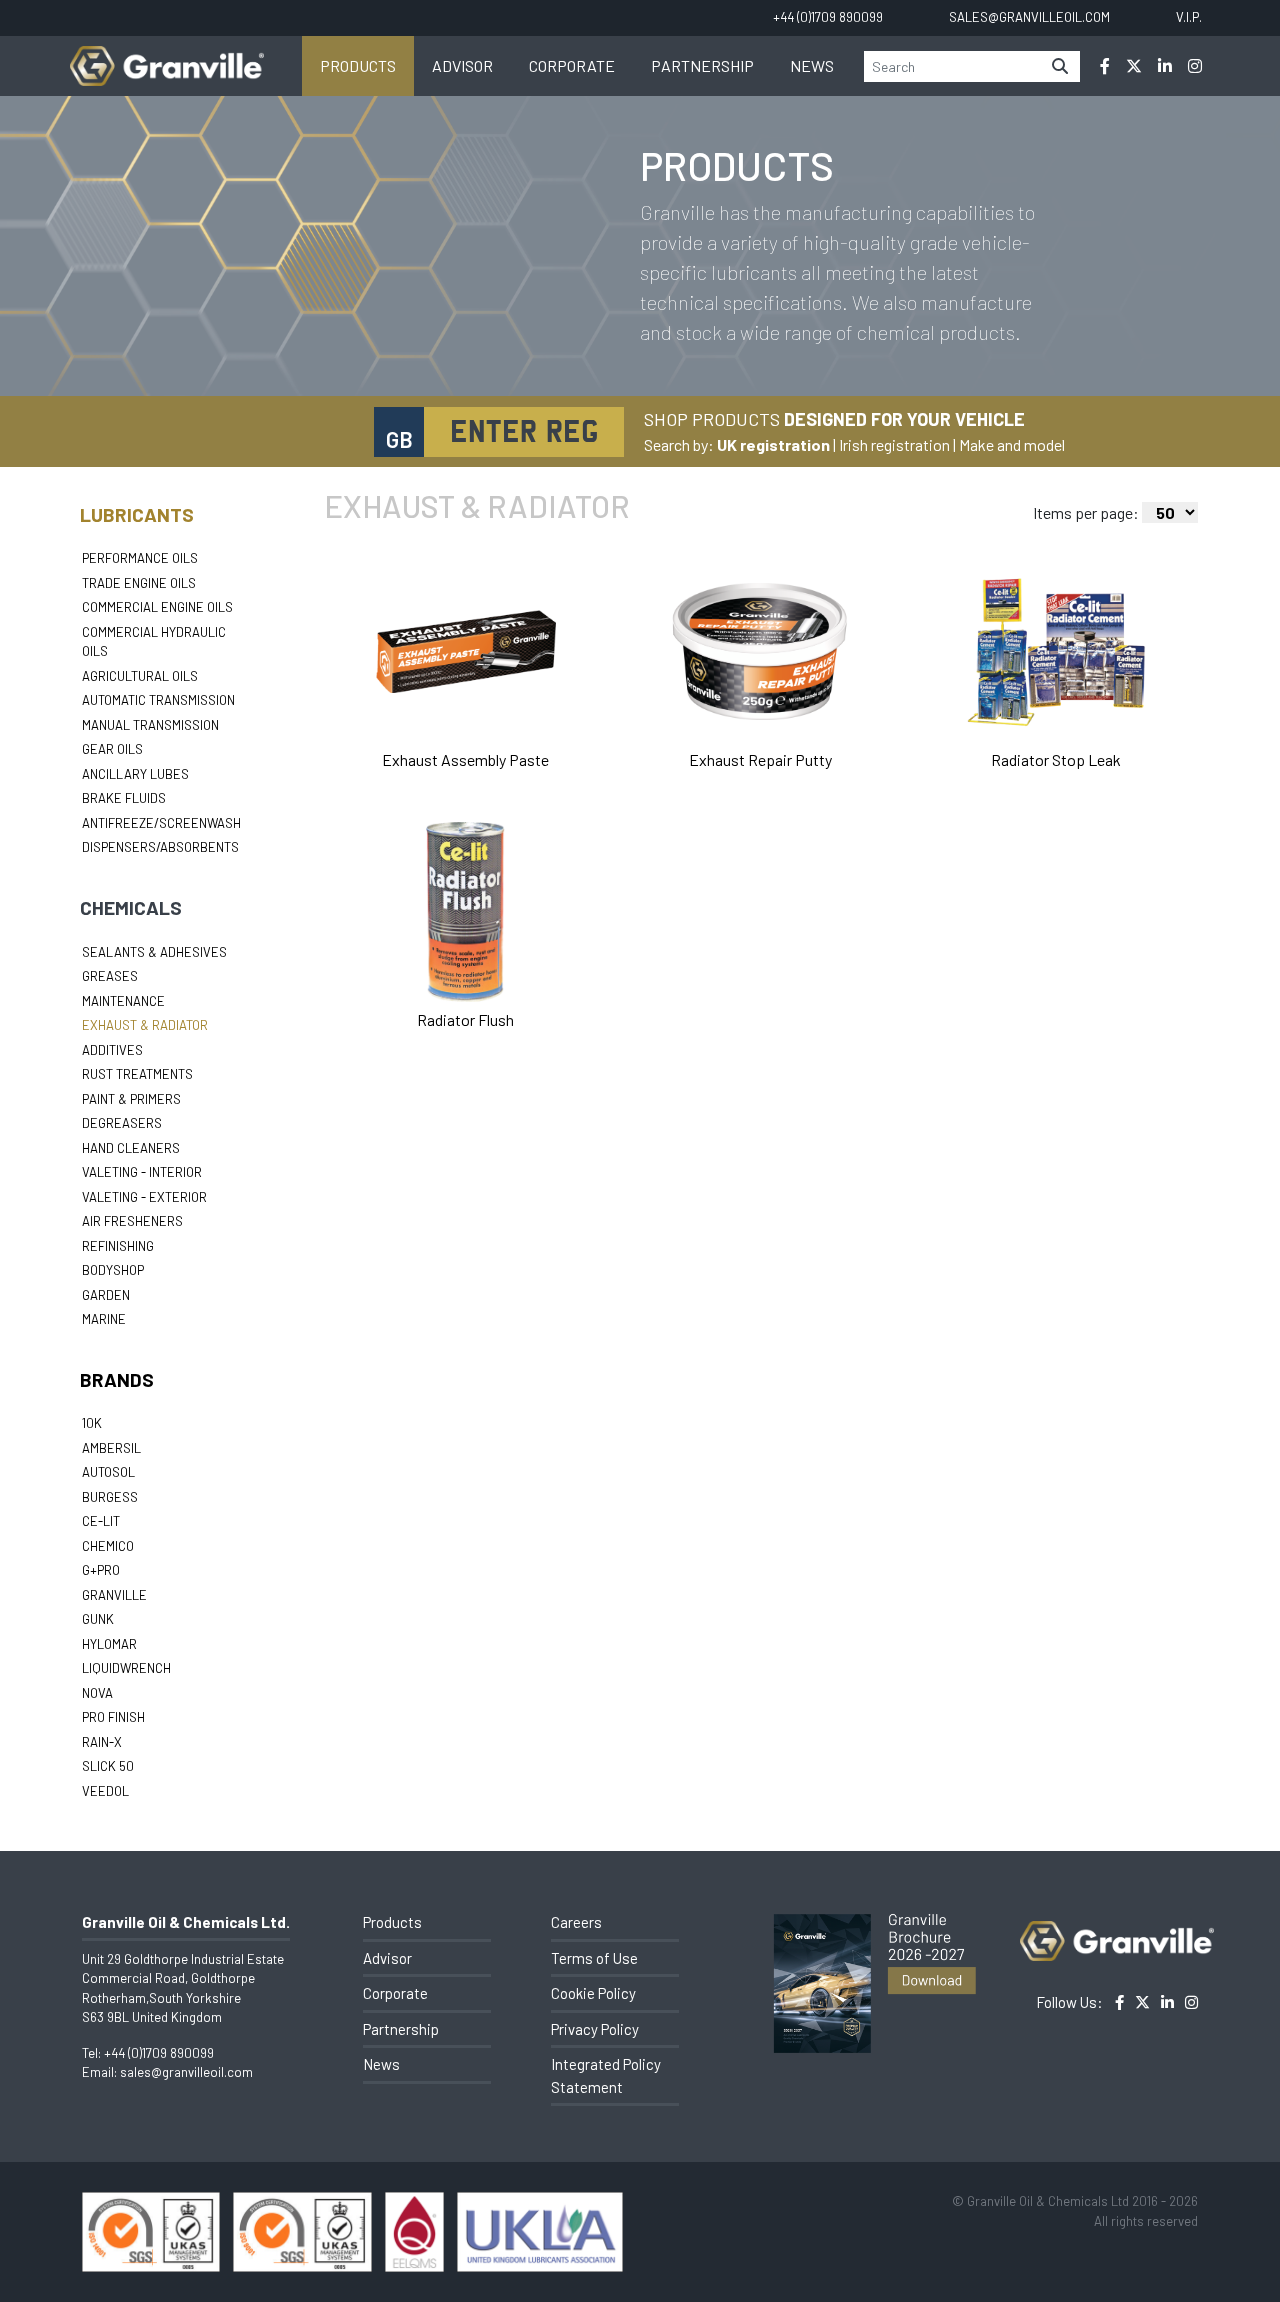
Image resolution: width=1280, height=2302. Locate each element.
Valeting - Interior (142, 1172)
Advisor (462, 65)
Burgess (110, 1497)
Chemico (108, 1546)
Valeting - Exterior (144, 1197)
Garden (106, 1295)
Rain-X (102, 1742)
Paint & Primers (131, 1099)
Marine (104, 1319)
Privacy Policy (595, 2029)
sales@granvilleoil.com (186, 2072)
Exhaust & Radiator (145, 1025)
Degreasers (122, 1123)
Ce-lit (101, 1521)
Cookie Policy (593, 1993)
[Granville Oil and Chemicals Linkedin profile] (1165, 66)
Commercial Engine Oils (157, 607)
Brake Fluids (124, 798)
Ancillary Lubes (135, 774)
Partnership (702, 65)
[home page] (167, 55)
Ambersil (111, 1448)
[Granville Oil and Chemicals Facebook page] (1105, 66)
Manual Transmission (150, 725)
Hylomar (109, 1644)
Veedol (105, 1791)
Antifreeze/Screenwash (161, 823)
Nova (97, 1693)
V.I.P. (1189, 17)
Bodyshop (113, 1270)
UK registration (773, 444)
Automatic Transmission (158, 700)
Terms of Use (594, 1958)
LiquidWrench (126, 1668)
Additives (112, 1050)
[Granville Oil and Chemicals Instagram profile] (1195, 66)
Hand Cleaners (131, 1148)
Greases (110, 976)
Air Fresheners (132, 1221)
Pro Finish (113, 1717)
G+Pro (101, 1570)
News (812, 65)
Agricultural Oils (140, 676)
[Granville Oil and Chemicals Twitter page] (1134, 66)
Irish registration (894, 444)
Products (358, 65)
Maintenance (123, 1001)
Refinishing (118, 1246)
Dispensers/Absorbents (160, 847)
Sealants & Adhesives (154, 952)
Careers (576, 1922)
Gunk (98, 1619)
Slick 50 (108, 1766)
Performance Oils (140, 558)
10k (92, 1423)
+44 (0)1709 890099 (159, 2053)
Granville (114, 1595)
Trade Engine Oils (139, 583)
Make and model (1012, 444)
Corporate (572, 65)
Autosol (108, 1472)
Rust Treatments (137, 1074)
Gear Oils (112, 749)
